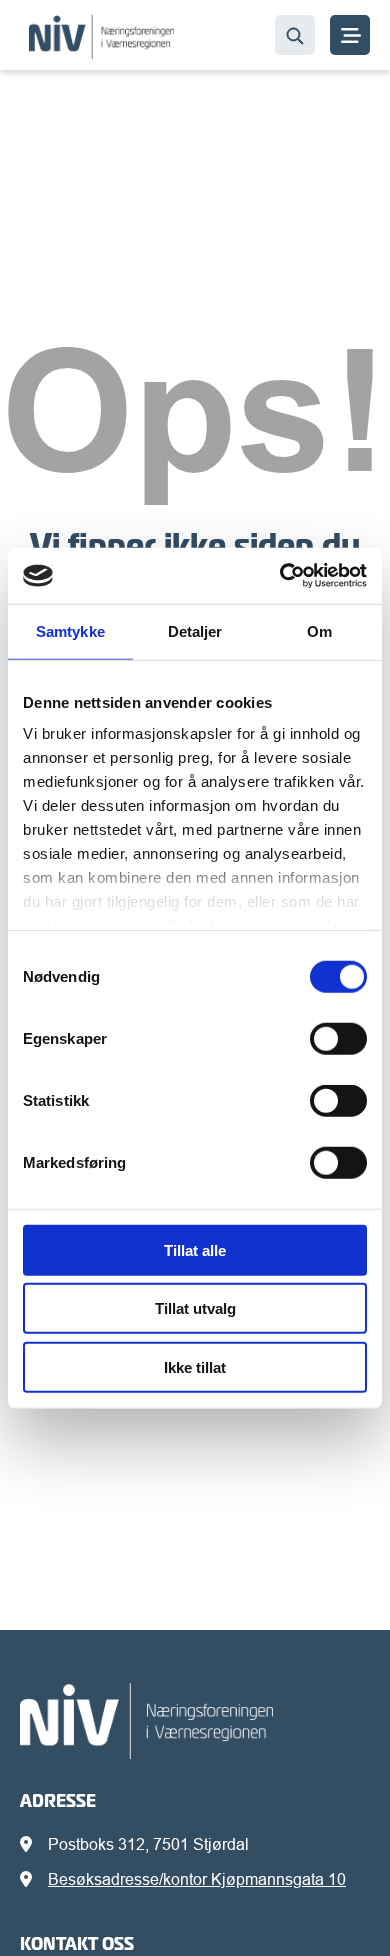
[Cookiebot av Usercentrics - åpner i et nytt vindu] (280, 576)
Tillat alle (195, 1249)
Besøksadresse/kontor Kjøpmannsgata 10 (197, 1879)
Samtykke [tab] (70, 630)
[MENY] (350, 35)
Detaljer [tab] (195, 630)
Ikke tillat (195, 1366)
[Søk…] (295, 35)
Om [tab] (319, 630)
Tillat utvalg (195, 1308)
